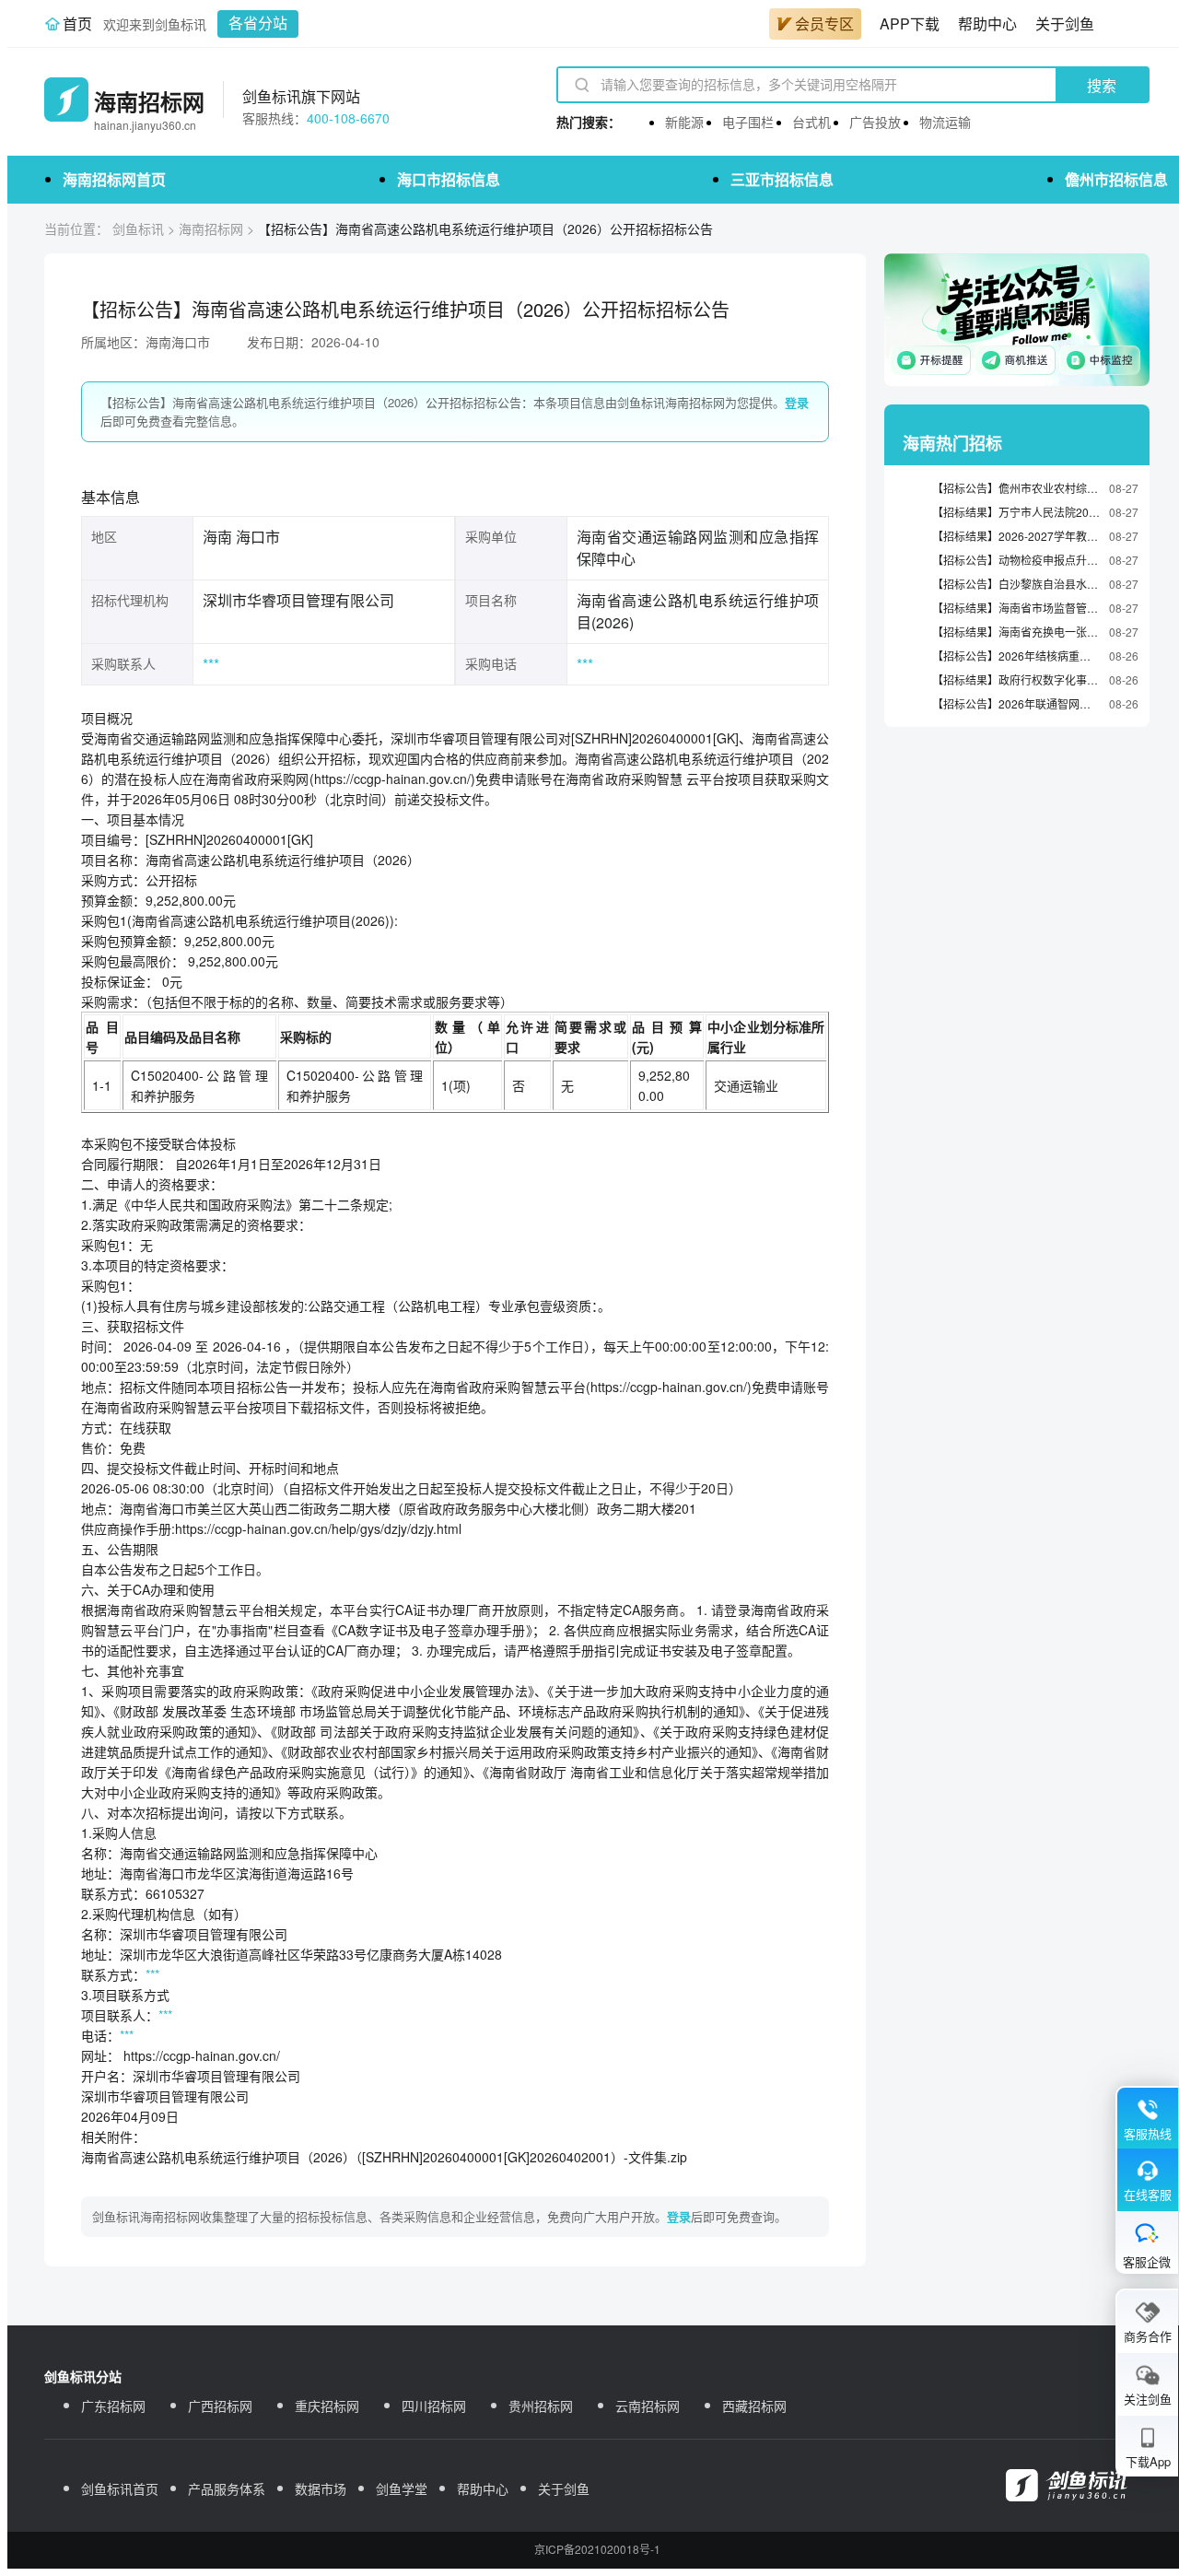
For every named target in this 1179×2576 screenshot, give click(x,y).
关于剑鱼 (1065, 23)
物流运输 (945, 122)
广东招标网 (113, 2406)
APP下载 (910, 23)
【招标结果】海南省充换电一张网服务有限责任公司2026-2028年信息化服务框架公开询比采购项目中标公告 (1016, 632)
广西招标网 (220, 2406)
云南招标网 (648, 2406)
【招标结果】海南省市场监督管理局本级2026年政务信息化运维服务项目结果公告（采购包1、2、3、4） (1016, 608)
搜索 (1102, 86)
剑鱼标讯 (138, 228)
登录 (797, 402)
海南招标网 (211, 228)
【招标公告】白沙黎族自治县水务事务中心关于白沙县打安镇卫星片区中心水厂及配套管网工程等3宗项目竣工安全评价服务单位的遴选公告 (1016, 584)
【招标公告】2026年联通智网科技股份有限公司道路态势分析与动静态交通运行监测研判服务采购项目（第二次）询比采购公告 (1016, 703)
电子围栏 (748, 122)
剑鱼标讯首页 (120, 2488)
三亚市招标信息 (782, 179)
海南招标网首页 (114, 179)
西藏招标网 (754, 2406)
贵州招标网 (541, 2406)
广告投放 (875, 122)
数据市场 (321, 2488)
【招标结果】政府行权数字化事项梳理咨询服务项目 (1016, 679)
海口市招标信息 (449, 179)
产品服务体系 (227, 2488)
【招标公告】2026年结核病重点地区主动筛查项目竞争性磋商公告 (1016, 656)
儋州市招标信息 (1116, 179)
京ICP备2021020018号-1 (597, 2549)
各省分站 (258, 23)
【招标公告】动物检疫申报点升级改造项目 (1016, 560)
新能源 (684, 122)
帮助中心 (987, 23)
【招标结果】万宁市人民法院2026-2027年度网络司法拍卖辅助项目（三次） (1016, 512)
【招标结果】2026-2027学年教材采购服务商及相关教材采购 (1016, 536)
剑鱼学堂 (402, 2488)
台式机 (811, 122)
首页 (77, 23)
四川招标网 (434, 2406)
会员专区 (824, 23)
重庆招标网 (327, 2406)
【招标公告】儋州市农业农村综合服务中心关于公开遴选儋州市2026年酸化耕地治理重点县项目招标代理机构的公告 (1016, 488)
